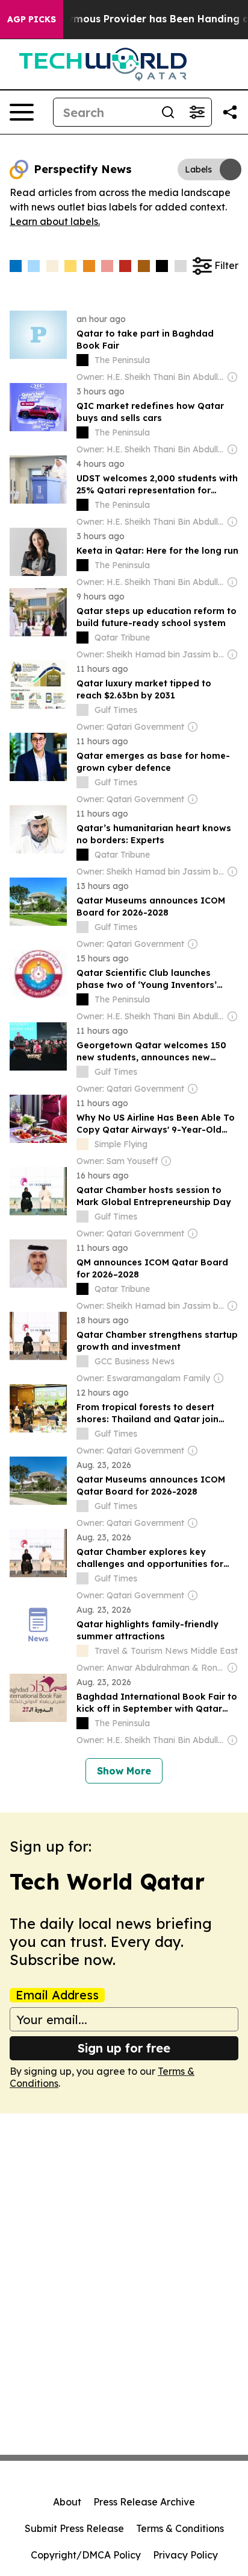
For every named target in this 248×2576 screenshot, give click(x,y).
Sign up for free (124, 2048)
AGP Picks (32, 19)
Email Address (57, 1995)
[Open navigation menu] (22, 112)
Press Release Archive (144, 2502)
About (67, 2502)
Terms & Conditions (180, 2528)
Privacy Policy (185, 2555)
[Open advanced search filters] (197, 112)
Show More (124, 1771)
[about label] (82, 360)
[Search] (168, 112)
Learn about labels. (55, 221)
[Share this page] (230, 112)
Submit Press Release (74, 2528)
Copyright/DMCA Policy (86, 2555)
